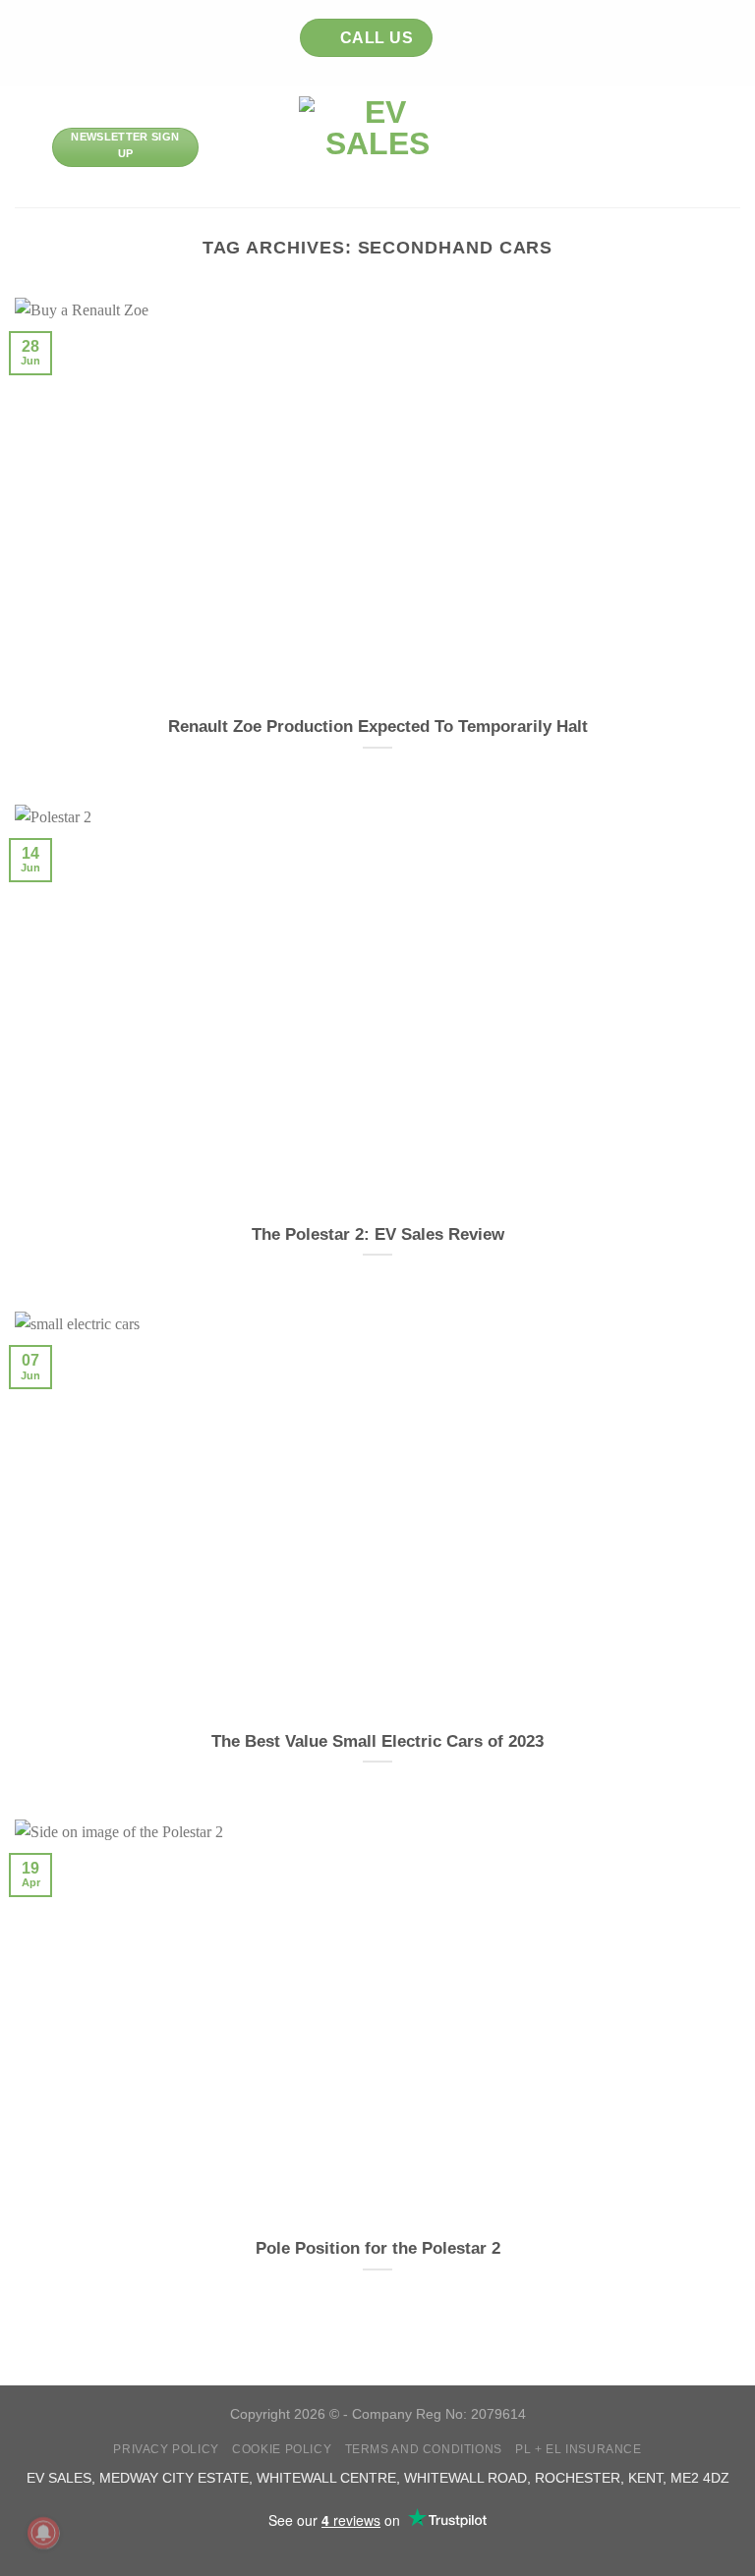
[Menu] (27, 147)
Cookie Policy (282, 2449)
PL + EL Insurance (578, 2449)
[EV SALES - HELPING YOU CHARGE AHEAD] (378, 147)
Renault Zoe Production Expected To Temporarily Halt (378, 727)
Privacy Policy (166, 2449)
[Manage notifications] (43, 2533)
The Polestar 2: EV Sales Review (378, 1234)
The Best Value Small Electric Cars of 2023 (377, 1741)
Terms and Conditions (424, 2449)
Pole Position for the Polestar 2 (378, 2248)
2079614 (498, 2414)
